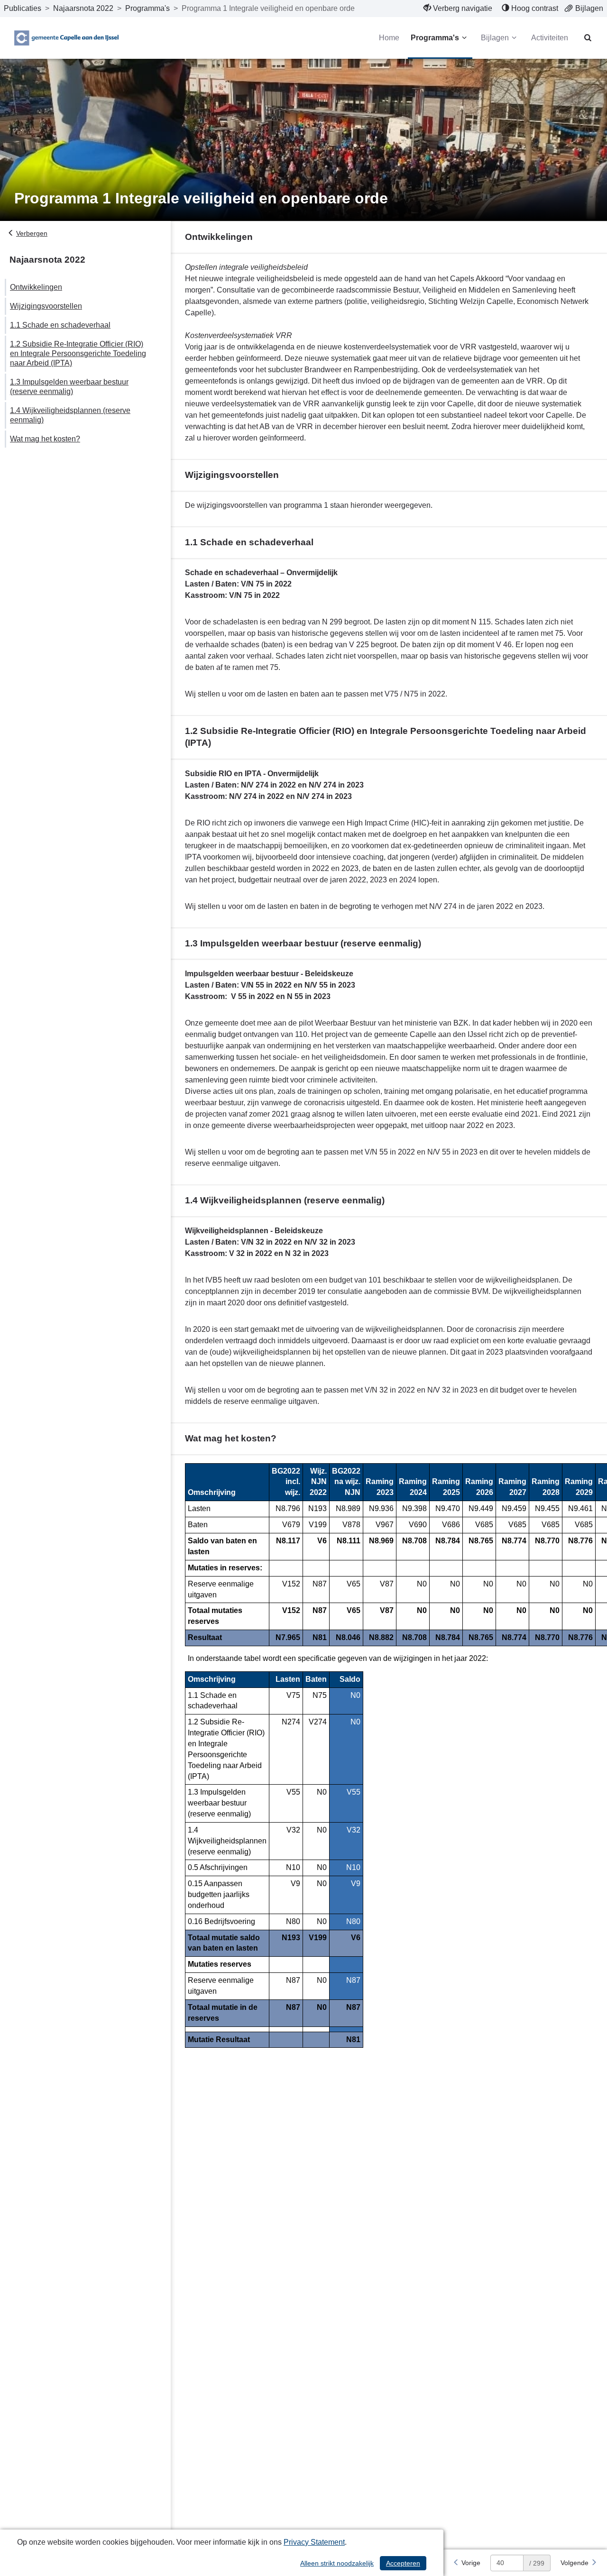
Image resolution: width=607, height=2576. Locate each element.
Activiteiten (550, 38)
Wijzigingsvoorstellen (46, 306)
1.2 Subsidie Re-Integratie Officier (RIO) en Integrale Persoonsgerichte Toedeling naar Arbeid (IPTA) (78, 353)
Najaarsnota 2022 (83, 8)
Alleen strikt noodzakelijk (337, 2563)
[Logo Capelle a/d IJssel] (66, 38)
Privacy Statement (314, 2542)
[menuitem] (458, 9)
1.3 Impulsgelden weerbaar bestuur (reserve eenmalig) (69, 387)
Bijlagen (495, 38)
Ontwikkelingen (36, 287)
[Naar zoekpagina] (588, 38)
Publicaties (23, 8)
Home (389, 38)
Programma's (147, 8)
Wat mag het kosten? (45, 439)
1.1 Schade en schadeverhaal (60, 325)
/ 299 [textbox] (537, 2563)
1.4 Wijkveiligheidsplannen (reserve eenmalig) (70, 415)
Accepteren (403, 2563)
